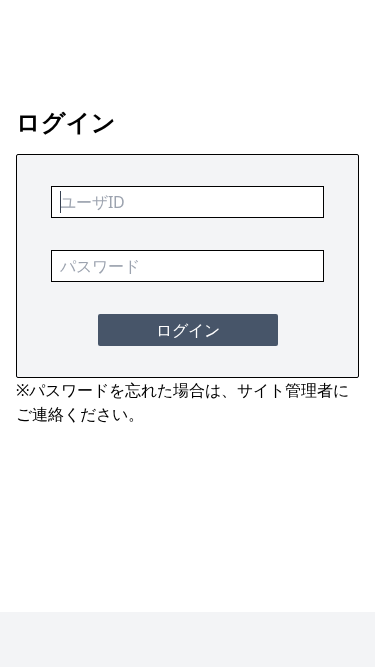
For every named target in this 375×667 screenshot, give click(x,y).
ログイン (188, 330)
